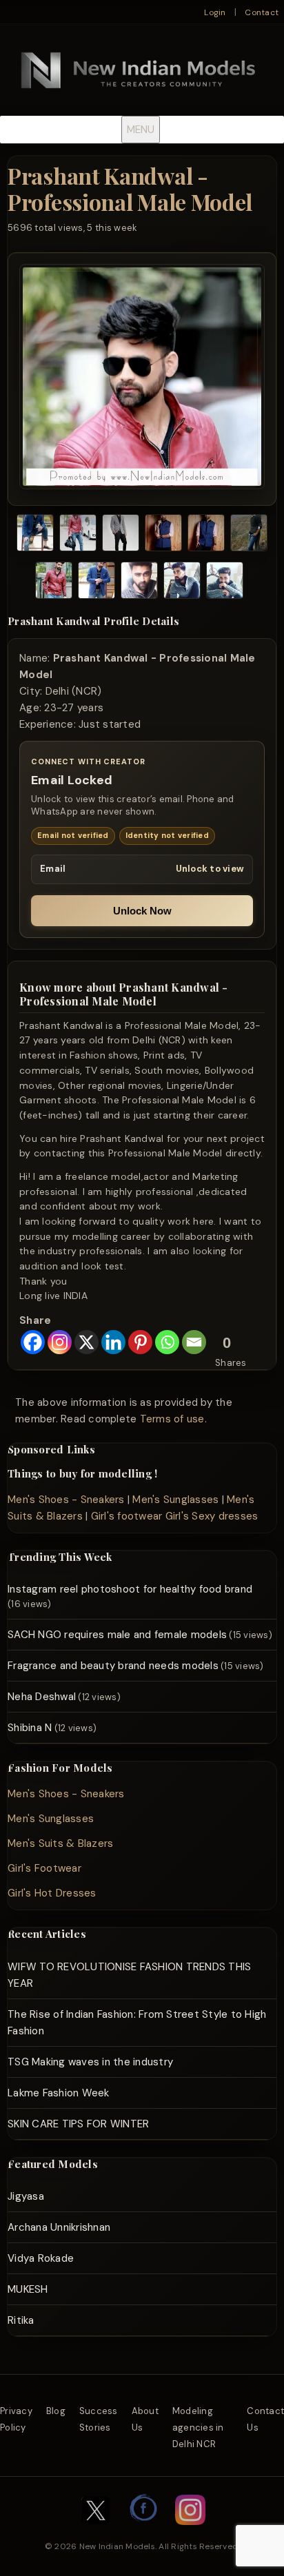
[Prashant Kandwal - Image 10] (182, 583)
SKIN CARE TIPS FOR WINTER (78, 2124)
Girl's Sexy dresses (212, 1516)
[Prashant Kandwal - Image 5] (206, 535)
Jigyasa (26, 2196)
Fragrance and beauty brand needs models (113, 1666)
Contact (262, 12)
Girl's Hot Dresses (52, 1893)
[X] (87, 1342)
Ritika (21, 2320)
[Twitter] (96, 2532)
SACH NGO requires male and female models (117, 1635)
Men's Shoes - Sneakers (66, 1500)
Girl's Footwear (44, 1868)
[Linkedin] (113, 1342)
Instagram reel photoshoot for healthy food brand (130, 1589)
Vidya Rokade (41, 2258)
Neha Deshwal (42, 1697)
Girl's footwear (127, 1516)
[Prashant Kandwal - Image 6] (249, 535)
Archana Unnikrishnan (59, 2227)
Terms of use (172, 1419)
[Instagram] (60, 1342)
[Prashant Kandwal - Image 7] (54, 583)
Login (215, 12)
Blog (56, 2411)
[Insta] (190, 2532)
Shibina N (30, 1728)
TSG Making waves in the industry (90, 2062)
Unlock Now (142, 911)
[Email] (194, 1342)
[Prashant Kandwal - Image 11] (225, 583)
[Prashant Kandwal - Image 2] (78, 535)
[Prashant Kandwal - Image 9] (139, 583)
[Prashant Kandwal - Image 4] (163, 535)
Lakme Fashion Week (59, 2093)
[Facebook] (33, 1342)
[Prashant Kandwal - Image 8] (97, 583)
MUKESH (28, 2289)
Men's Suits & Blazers (60, 1843)
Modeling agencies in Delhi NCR (198, 2427)
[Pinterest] (140, 1342)
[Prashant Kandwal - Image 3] (121, 535)
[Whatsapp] (167, 1342)
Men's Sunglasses (175, 1500)
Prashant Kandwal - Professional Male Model (130, 188)
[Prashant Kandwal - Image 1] (35, 535)
